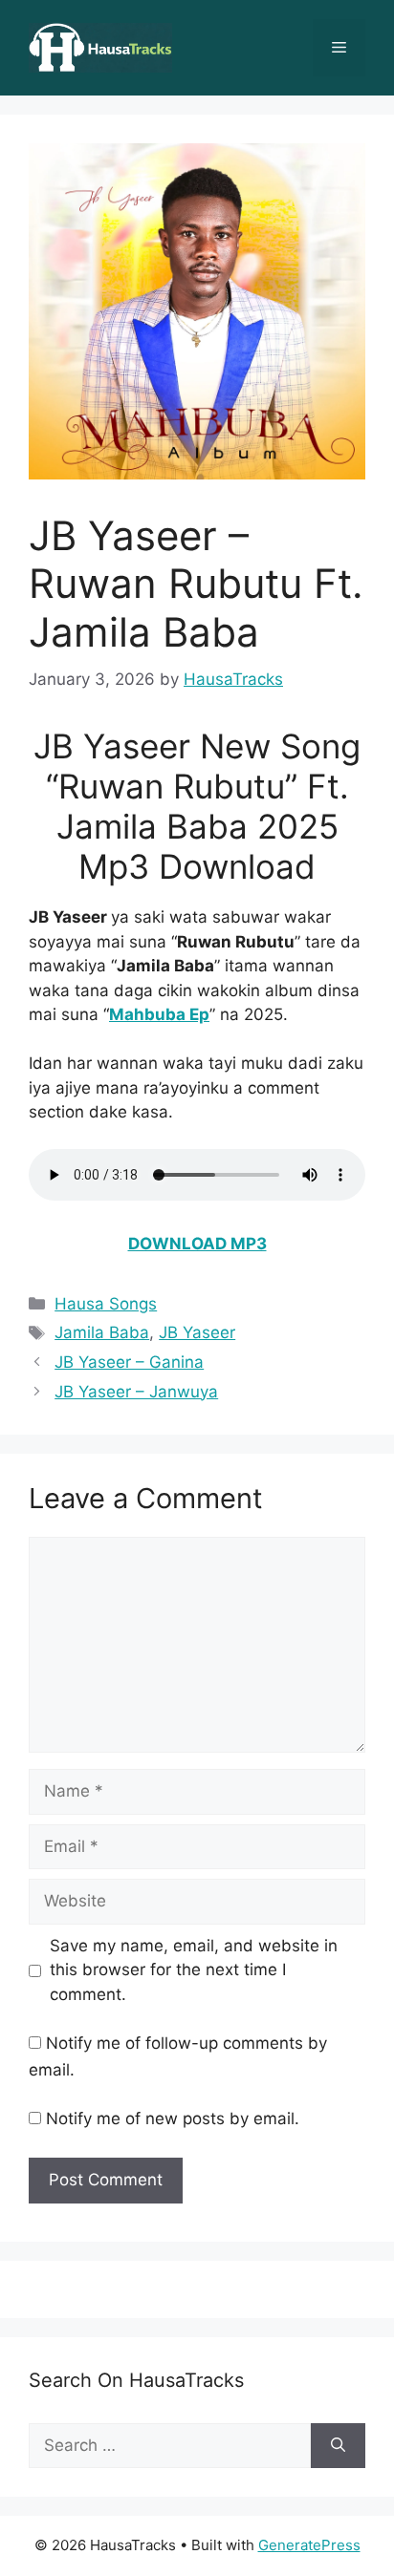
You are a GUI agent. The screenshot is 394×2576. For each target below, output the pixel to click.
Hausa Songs (106, 1304)
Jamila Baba (102, 1332)
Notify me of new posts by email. (173, 2118)
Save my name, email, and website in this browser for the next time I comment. (194, 1970)
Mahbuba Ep (159, 1014)
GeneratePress (309, 2545)
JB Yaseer (197, 1332)
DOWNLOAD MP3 (197, 1244)
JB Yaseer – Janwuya (136, 1392)
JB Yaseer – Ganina (129, 1362)
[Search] (338, 2446)
